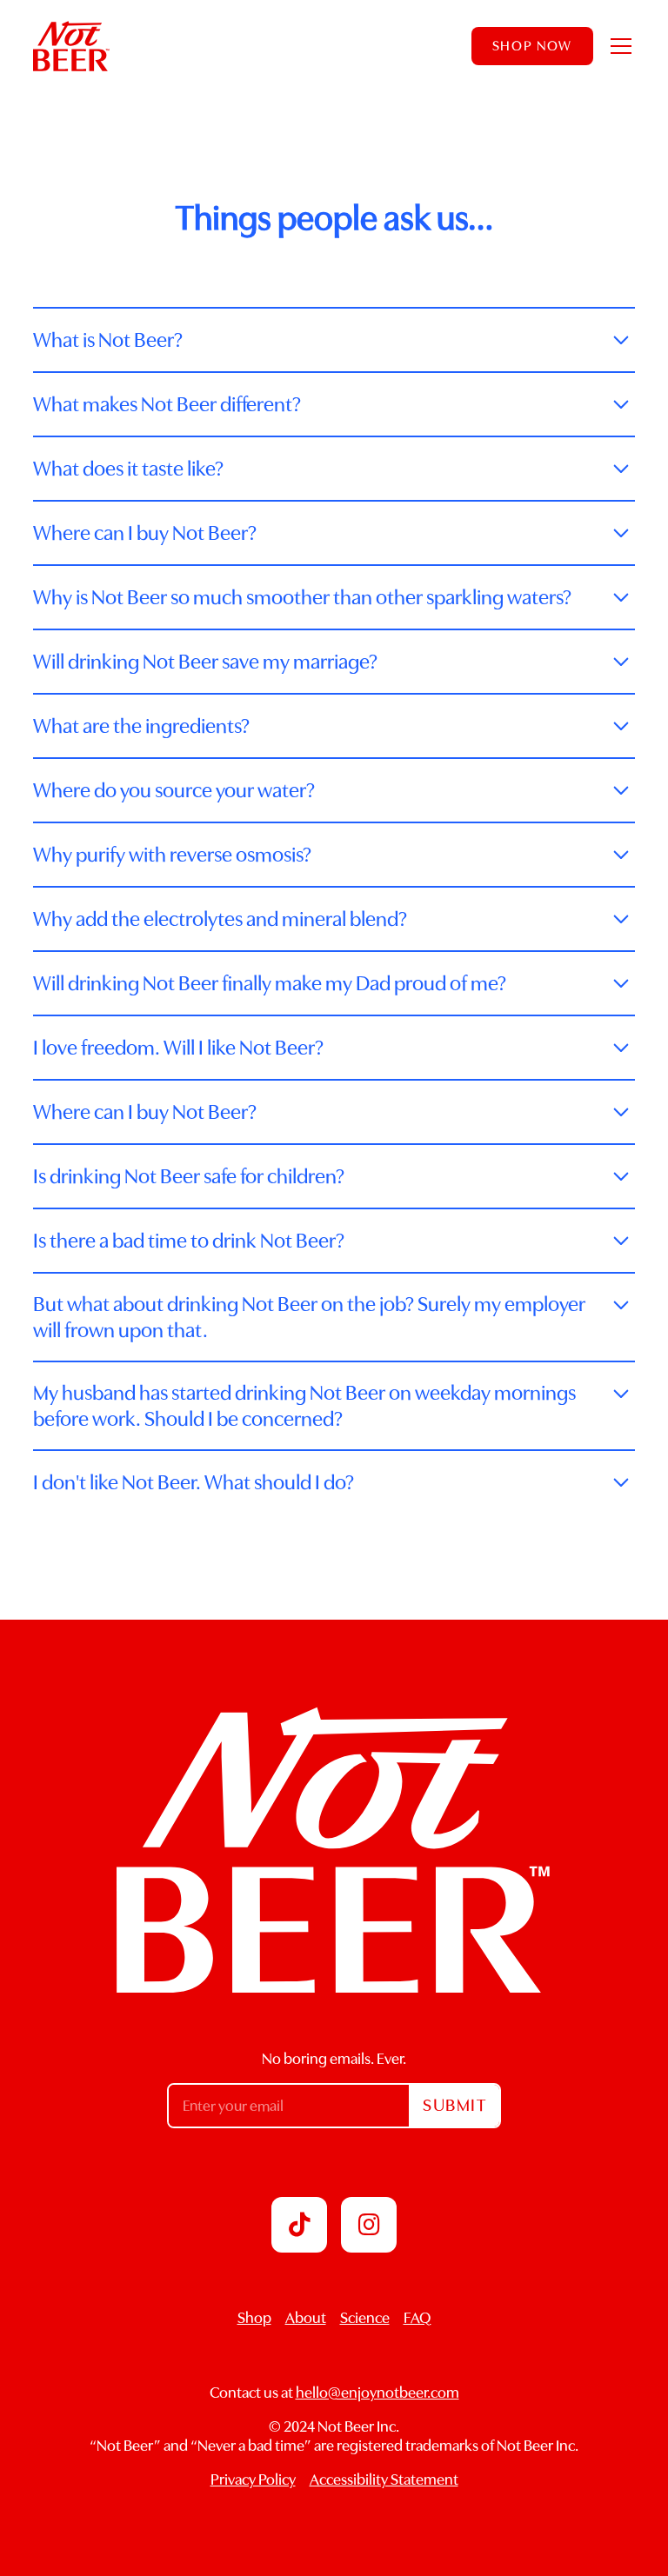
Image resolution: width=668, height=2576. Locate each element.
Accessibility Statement (384, 2479)
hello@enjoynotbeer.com (377, 2393)
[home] (71, 46)
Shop (254, 2318)
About (306, 2318)
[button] (618, 46)
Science (365, 2318)
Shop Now (532, 46)
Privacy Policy (253, 2479)
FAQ (417, 2318)
